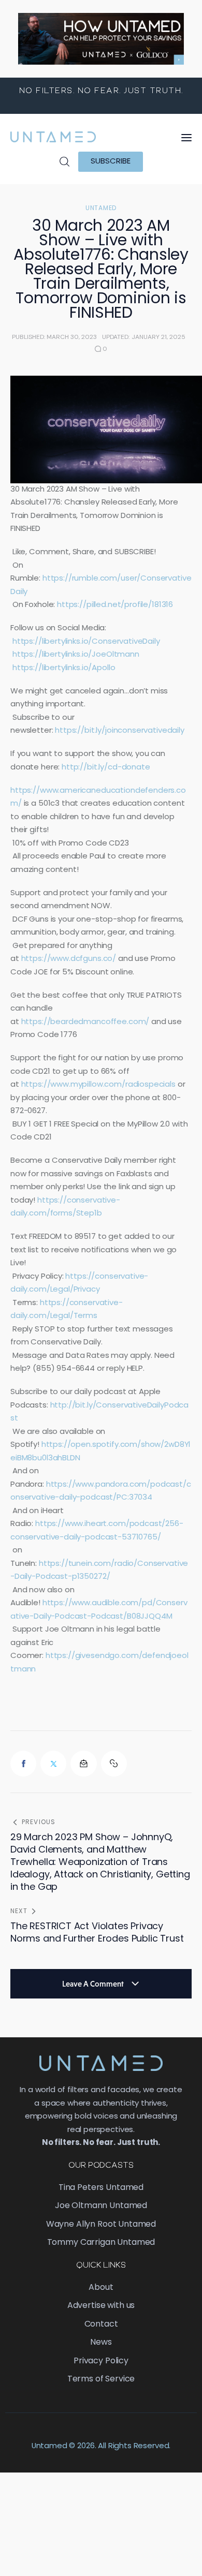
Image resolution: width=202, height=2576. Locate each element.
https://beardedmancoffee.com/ (85, 1022)
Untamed (101, 209)
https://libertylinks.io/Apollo (64, 668)
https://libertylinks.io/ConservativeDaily (86, 642)
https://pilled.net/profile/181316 (115, 605)
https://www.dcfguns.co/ (69, 959)
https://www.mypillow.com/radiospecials (98, 1085)
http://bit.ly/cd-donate (106, 768)
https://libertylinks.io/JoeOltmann (76, 655)
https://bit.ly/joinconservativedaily (120, 731)
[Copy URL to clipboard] (114, 1764)
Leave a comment (94, 1984)
